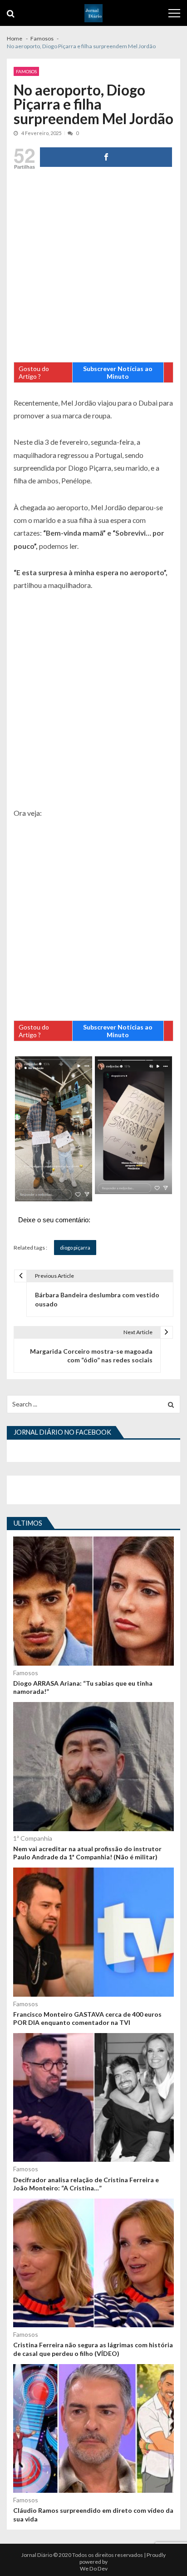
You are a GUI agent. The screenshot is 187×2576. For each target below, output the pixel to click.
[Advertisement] (93, 268)
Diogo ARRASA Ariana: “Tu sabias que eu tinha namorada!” (83, 1687)
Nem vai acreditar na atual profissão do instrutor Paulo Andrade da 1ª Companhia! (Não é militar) (87, 1853)
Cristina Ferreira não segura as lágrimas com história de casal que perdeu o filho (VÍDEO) (93, 2349)
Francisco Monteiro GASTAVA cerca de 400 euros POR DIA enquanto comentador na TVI (87, 2018)
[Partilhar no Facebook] (106, 157)
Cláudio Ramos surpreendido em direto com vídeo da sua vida (93, 2514)
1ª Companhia (33, 1838)
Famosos (26, 71)
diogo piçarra (75, 1248)
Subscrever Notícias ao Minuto (118, 372)
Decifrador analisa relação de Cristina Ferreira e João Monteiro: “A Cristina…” (86, 2184)
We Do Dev (94, 2568)
